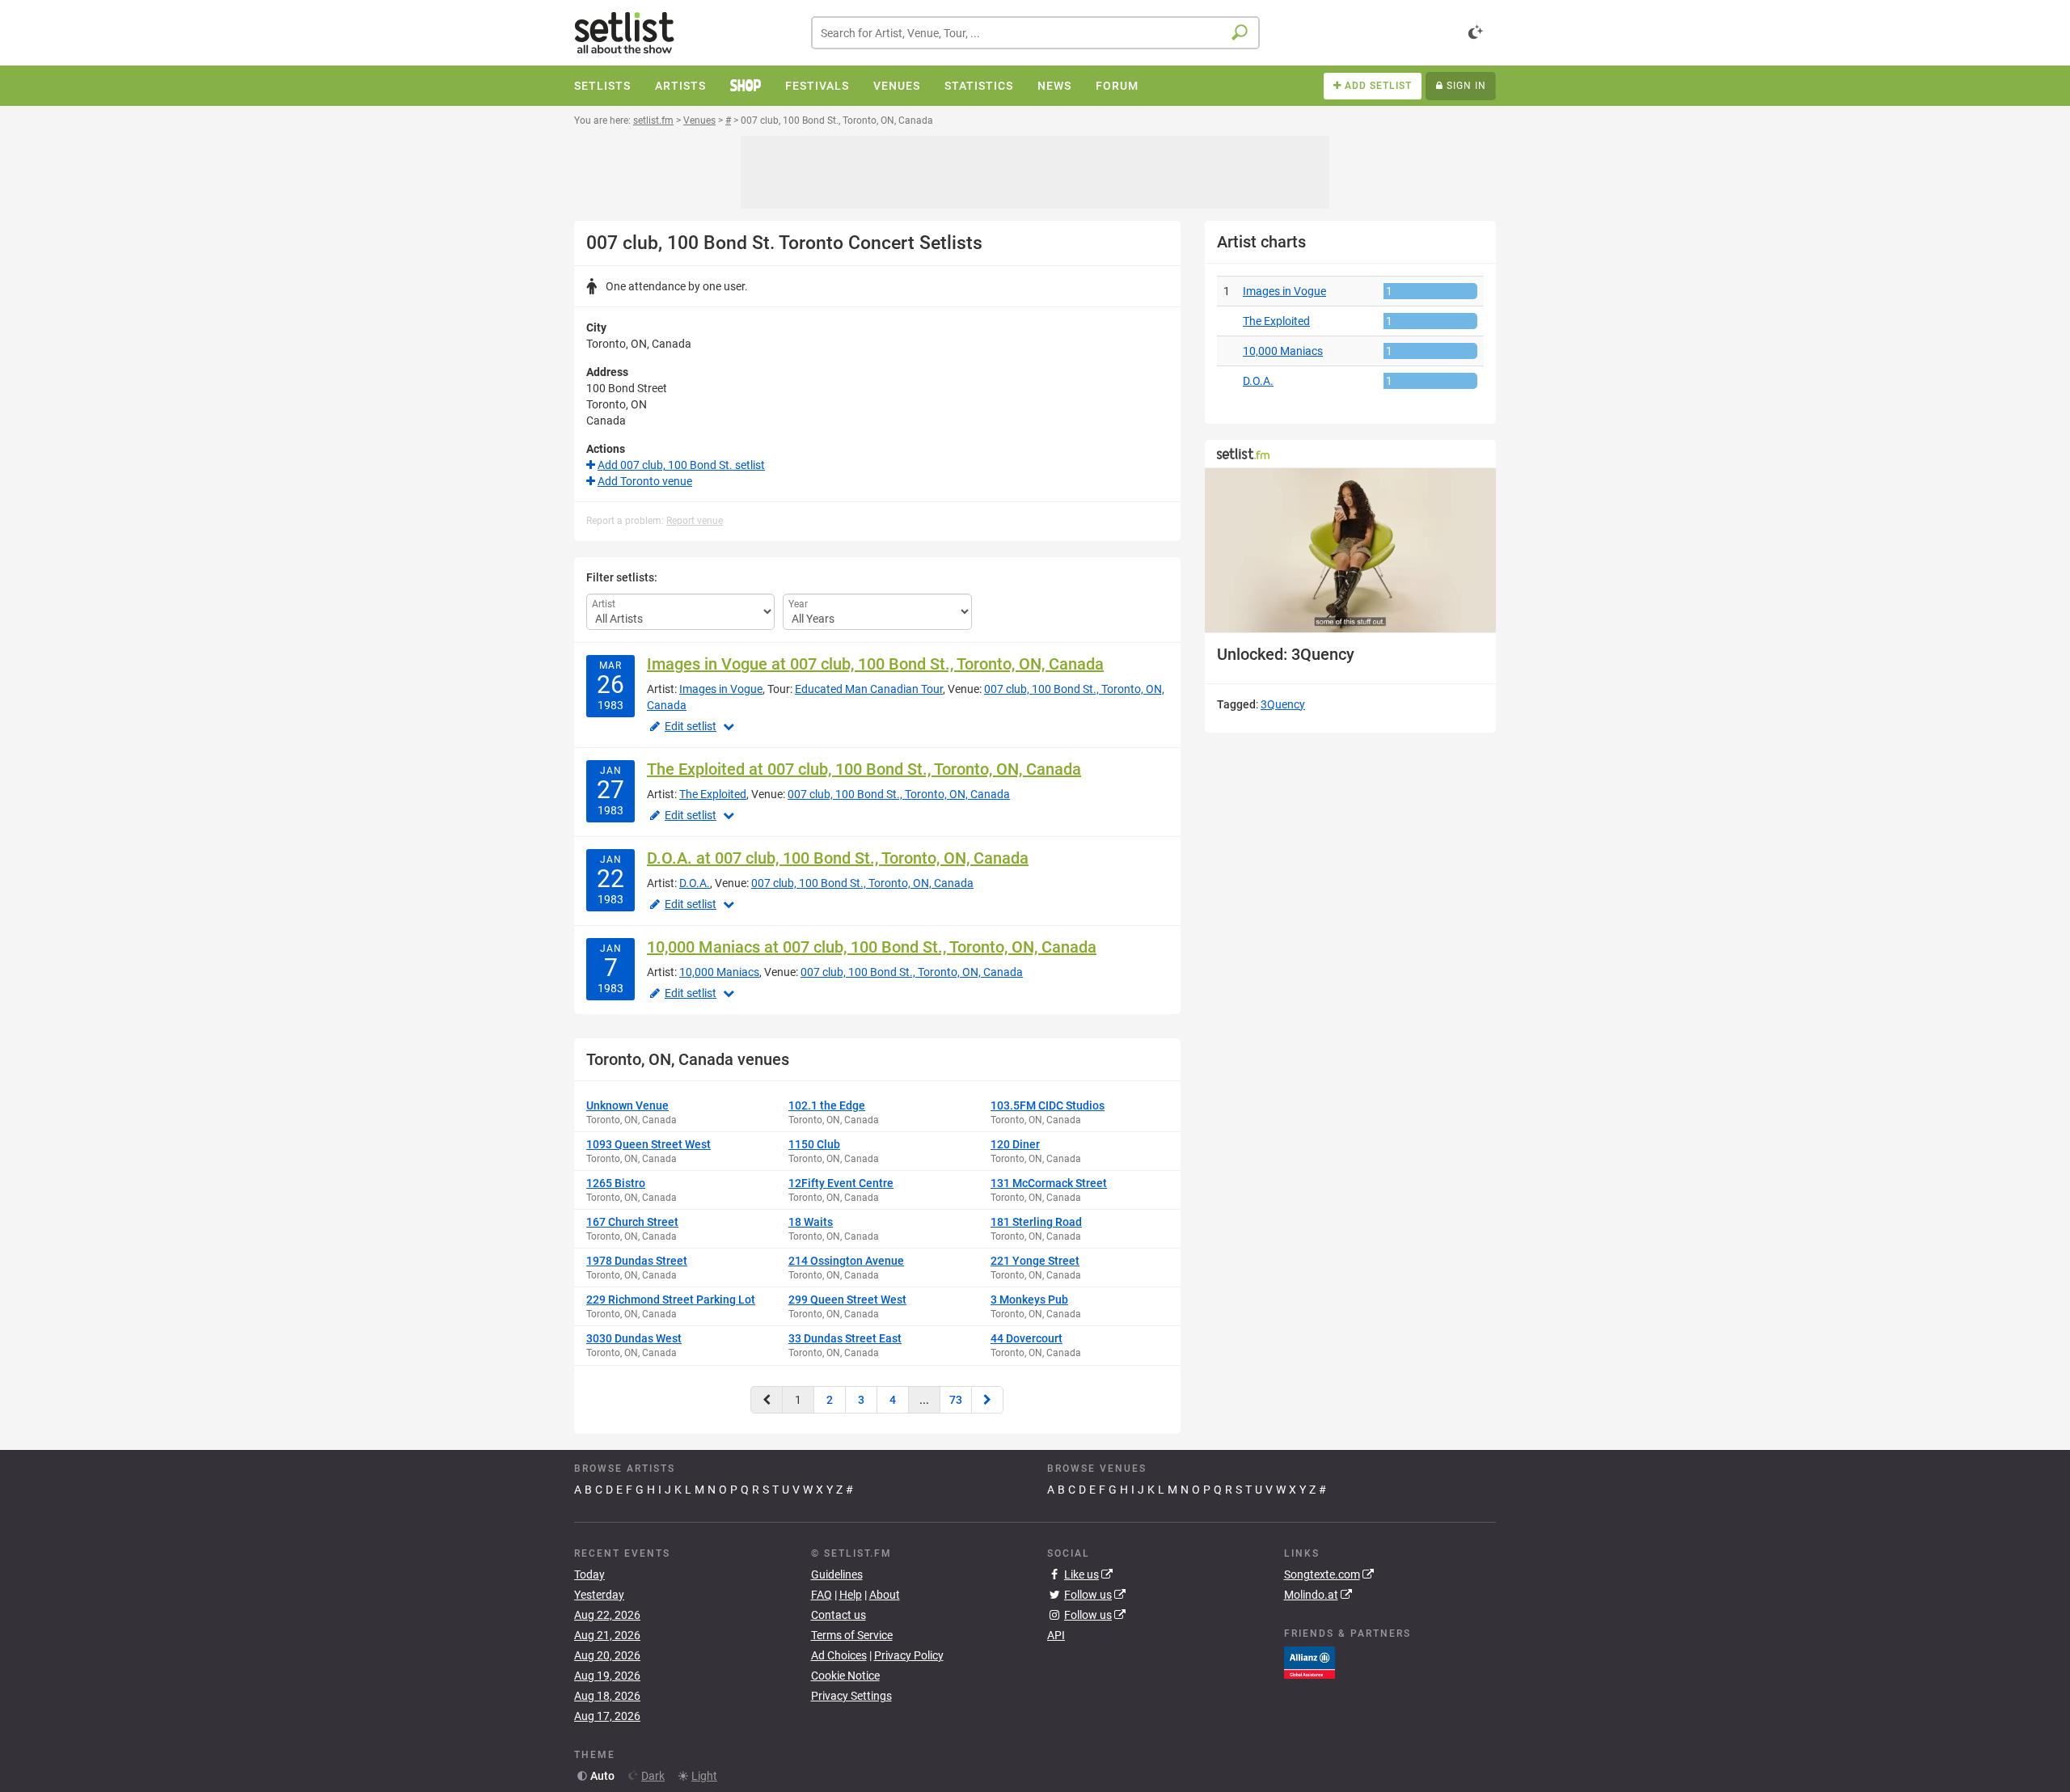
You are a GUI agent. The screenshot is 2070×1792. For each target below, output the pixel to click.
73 (956, 1400)
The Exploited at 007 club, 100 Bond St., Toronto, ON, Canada (864, 769)
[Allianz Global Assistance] (1310, 1662)
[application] (1350, 550)
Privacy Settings (851, 1696)
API (1056, 1635)
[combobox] (1035, 33)
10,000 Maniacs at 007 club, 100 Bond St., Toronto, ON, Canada (872, 947)
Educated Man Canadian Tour (869, 689)
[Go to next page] (987, 1400)
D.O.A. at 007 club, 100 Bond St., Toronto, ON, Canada (838, 858)
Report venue (695, 521)
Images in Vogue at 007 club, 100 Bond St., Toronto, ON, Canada (875, 664)
